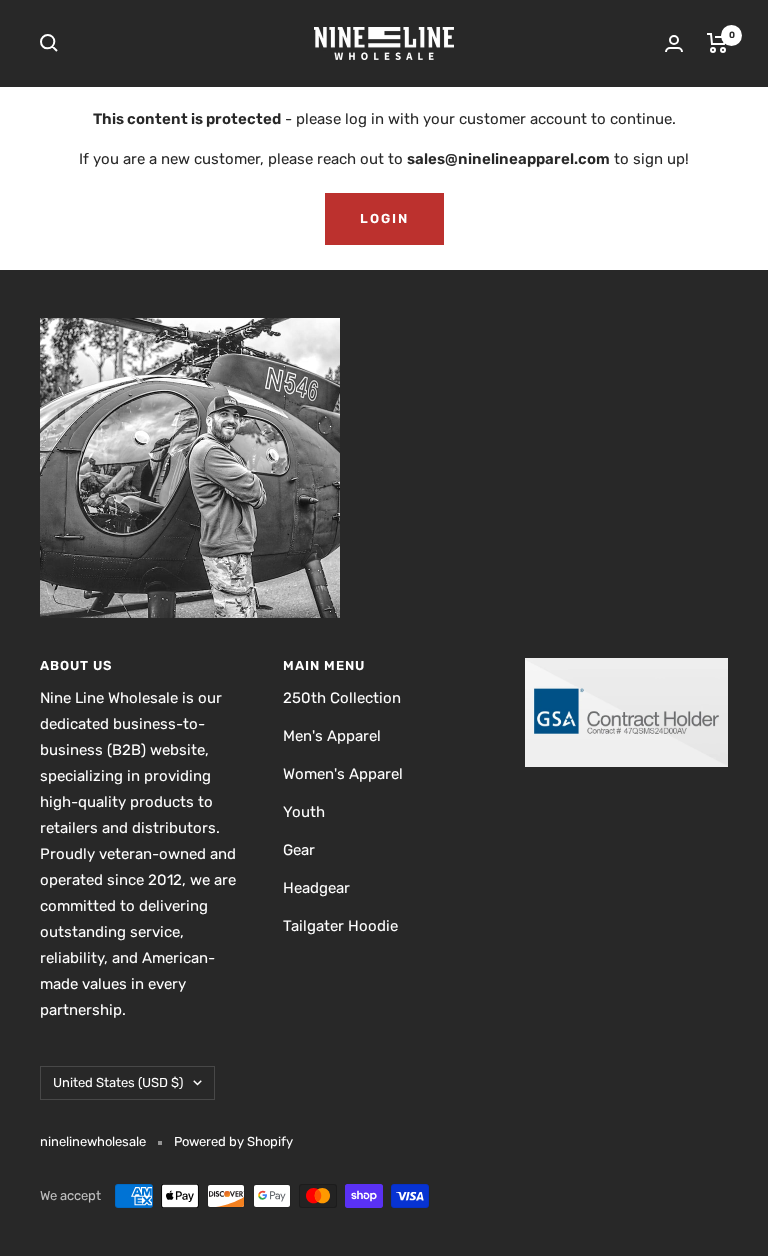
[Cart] (717, 43)
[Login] (674, 43)
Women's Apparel (343, 774)
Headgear (316, 888)
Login (384, 218)
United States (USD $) (118, 1082)
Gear (299, 850)
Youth (304, 812)
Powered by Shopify (233, 1141)
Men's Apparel (332, 736)
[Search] (49, 43)
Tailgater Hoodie (340, 926)
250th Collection (342, 698)
